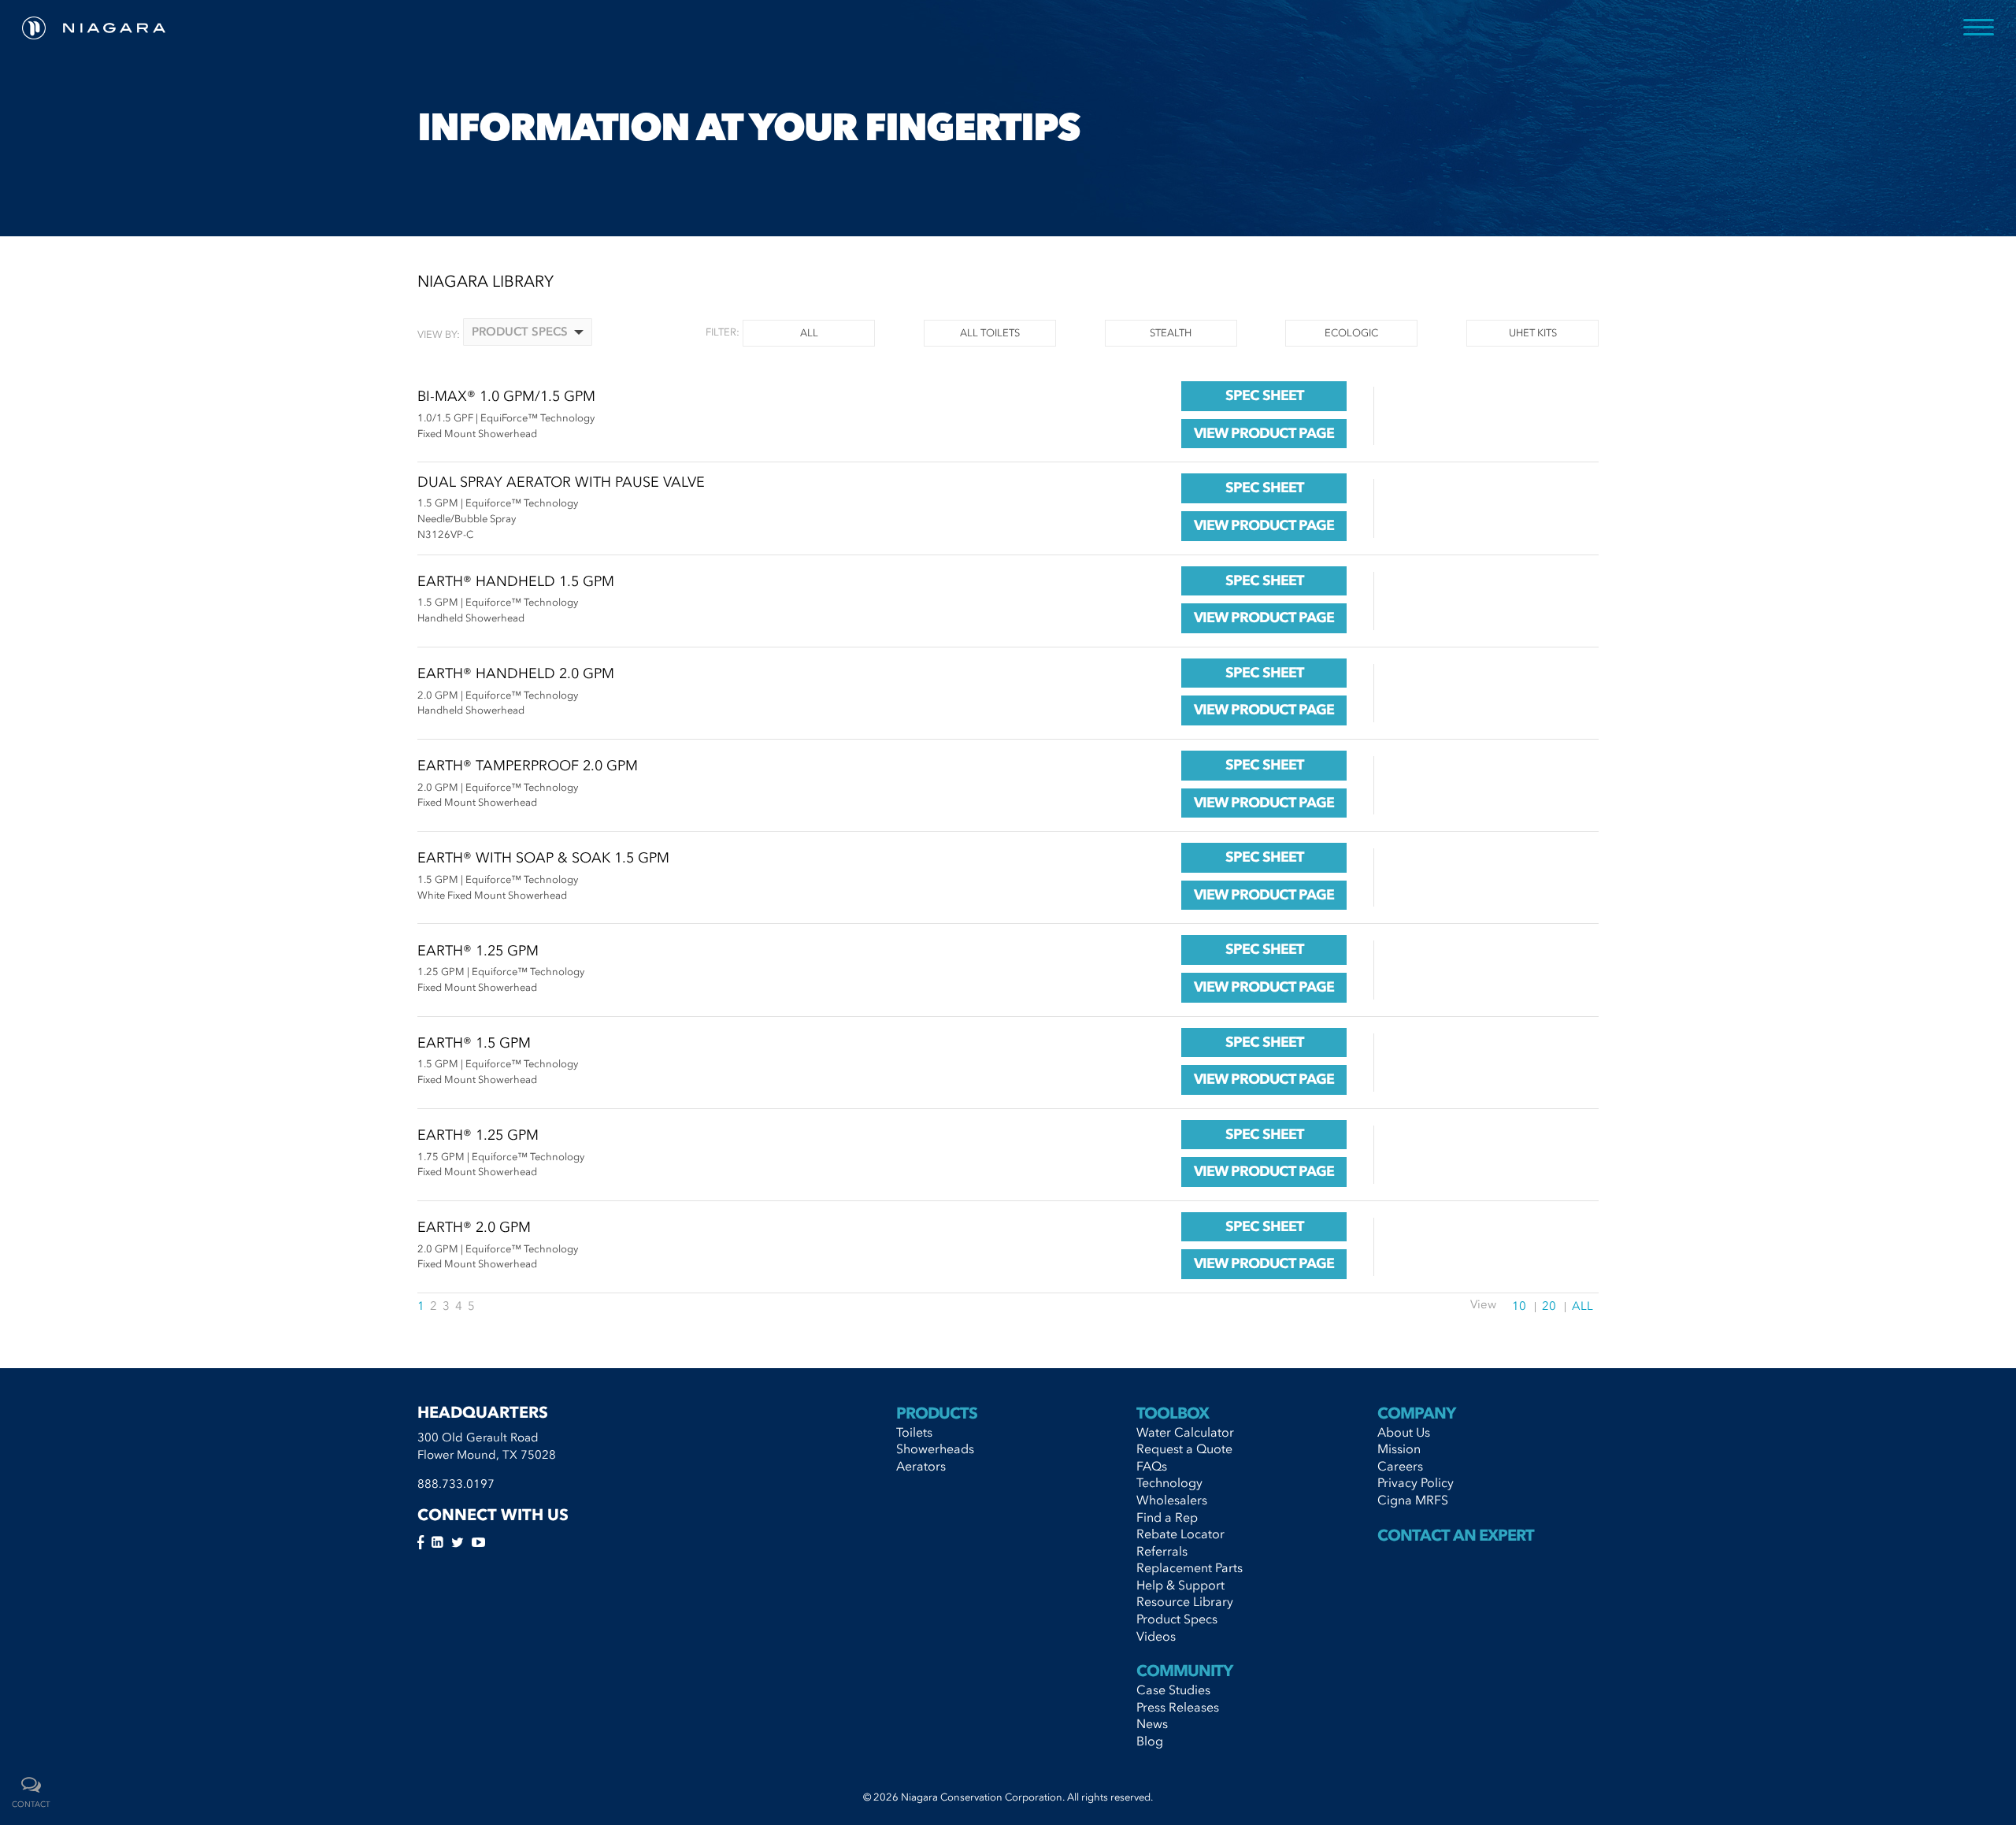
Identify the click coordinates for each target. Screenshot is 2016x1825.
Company (1416, 1413)
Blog (1150, 1741)
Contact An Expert (1456, 1535)
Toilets (914, 1432)
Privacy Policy (1416, 1482)
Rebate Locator (1180, 1534)
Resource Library (1185, 1601)
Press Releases (1178, 1707)
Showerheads (935, 1449)
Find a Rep (1167, 1517)
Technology (1169, 1482)
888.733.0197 (456, 1484)
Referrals (1162, 1551)
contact (31, 1805)
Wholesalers (1172, 1500)
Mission (1399, 1449)
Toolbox (1173, 1413)
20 (1549, 1306)
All (1582, 1306)
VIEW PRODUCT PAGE (1264, 433)
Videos (1156, 1636)
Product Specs (1177, 1619)
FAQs (1152, 1466)
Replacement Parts (1190, 1567)
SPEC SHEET (1264, 395)
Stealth (1171, 333)
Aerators (921, 1466)
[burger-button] (1979, 28)
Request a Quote (1184, 1449)
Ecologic (1351, 333)
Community (1184, 1671)
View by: (439, 334)
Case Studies (1173, 1690)
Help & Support (1180, 1585)
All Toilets (990, 333)
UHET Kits (1533, 333)
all (809, 333)
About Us (1404, 1432)
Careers (1400, 1466)
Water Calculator (1185, 1432)
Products (937, 1413)
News (1152, 1723)
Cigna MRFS (1413, 1500)
